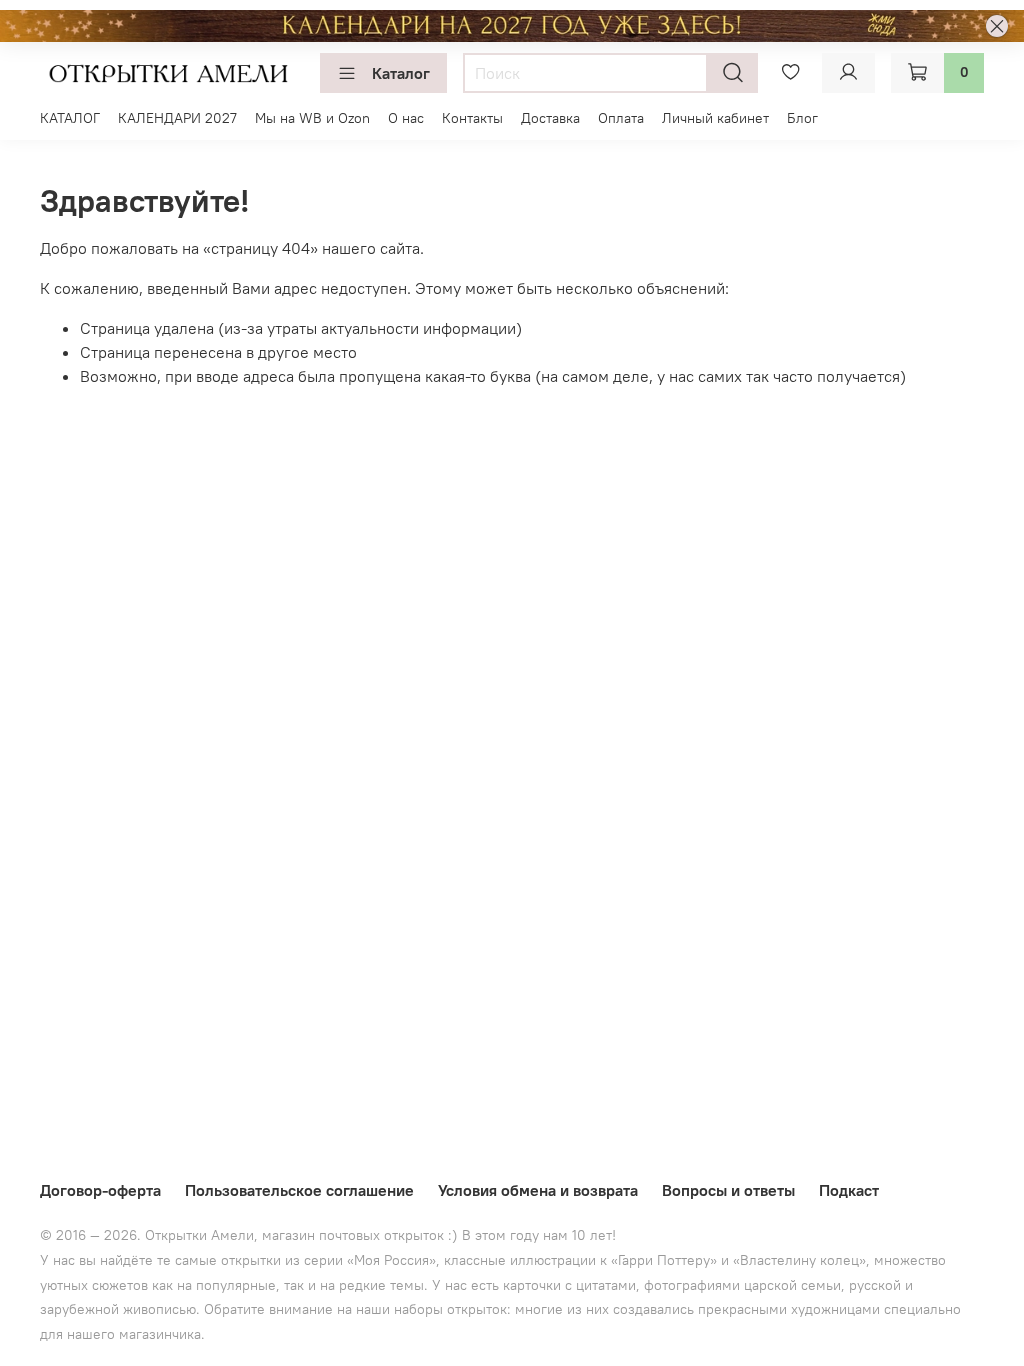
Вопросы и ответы (728, 1190)
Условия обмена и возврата (538, 1190)
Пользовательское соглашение (299, 1190)
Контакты (472, 118)
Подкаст (849, 1190)
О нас (406, 118)
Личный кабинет (715, 118)
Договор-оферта (100, 1190)
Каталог (401, 73)
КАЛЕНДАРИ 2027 (177, 118)
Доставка (550, 118)
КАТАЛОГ (70, 118)
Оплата (621, 118)
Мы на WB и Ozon (312, 118)
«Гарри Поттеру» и (672, 1260)
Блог (802, 118)
